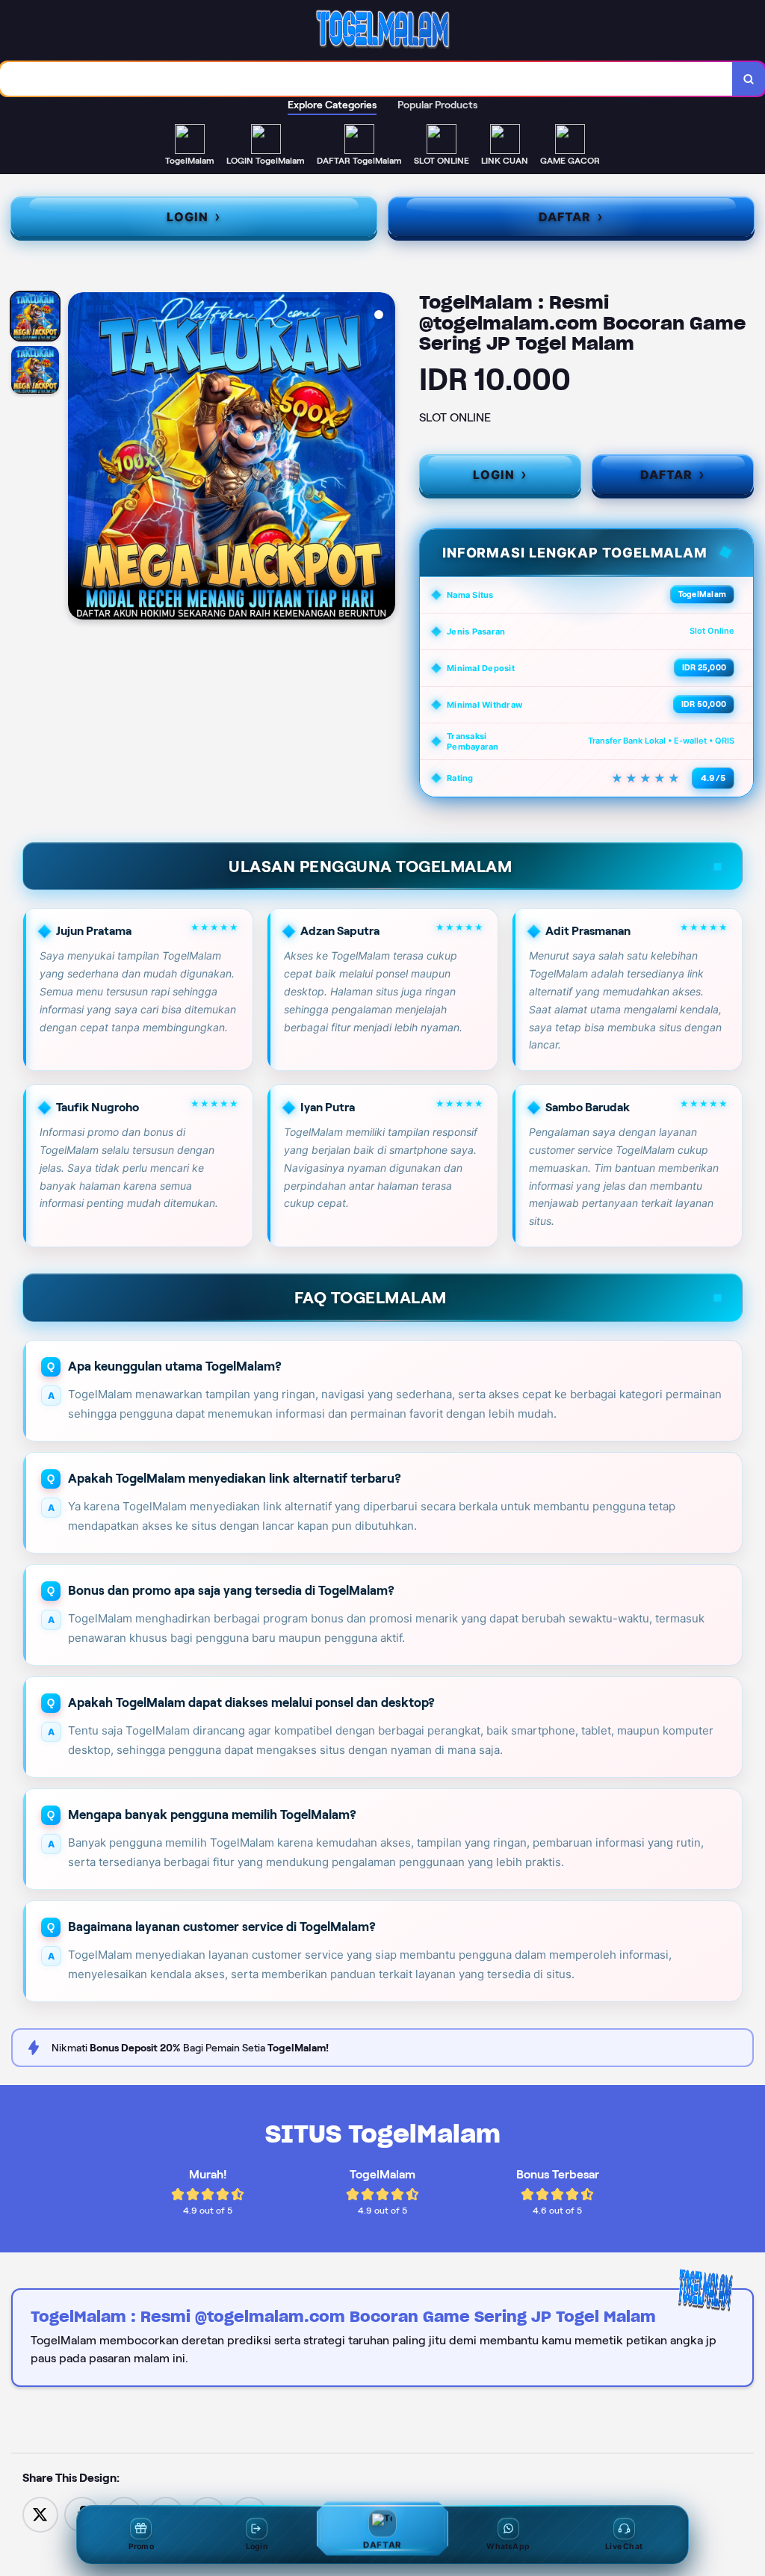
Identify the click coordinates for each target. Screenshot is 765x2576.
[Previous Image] (80, 458)
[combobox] (366, 79)
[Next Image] (383, 458)
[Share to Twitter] (40, 2514)
